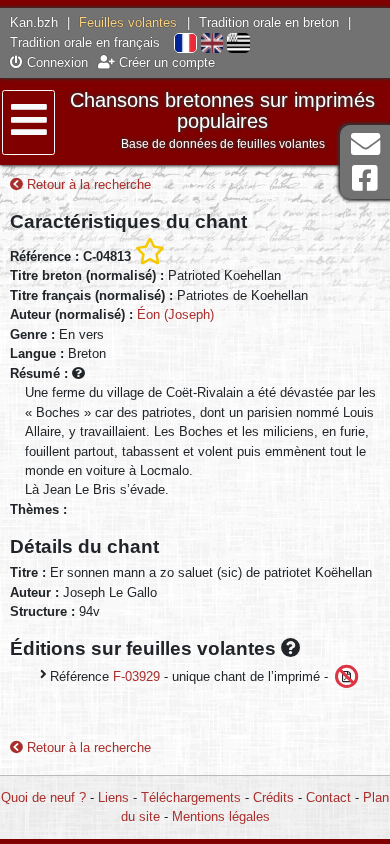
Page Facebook (365, 178)
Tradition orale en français (85, 42)
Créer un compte (165, 62)
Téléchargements (191, 797)
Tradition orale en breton (269, 22)
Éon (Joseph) (175, 314)
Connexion (55, 62)
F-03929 (136, 676)
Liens (113, 797)
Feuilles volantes (128, 22)
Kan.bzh (34, 22)
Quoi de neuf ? (43, 797)
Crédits (273, 797)
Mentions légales (221, 816)
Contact (328, 797)
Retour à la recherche (87, 184)
